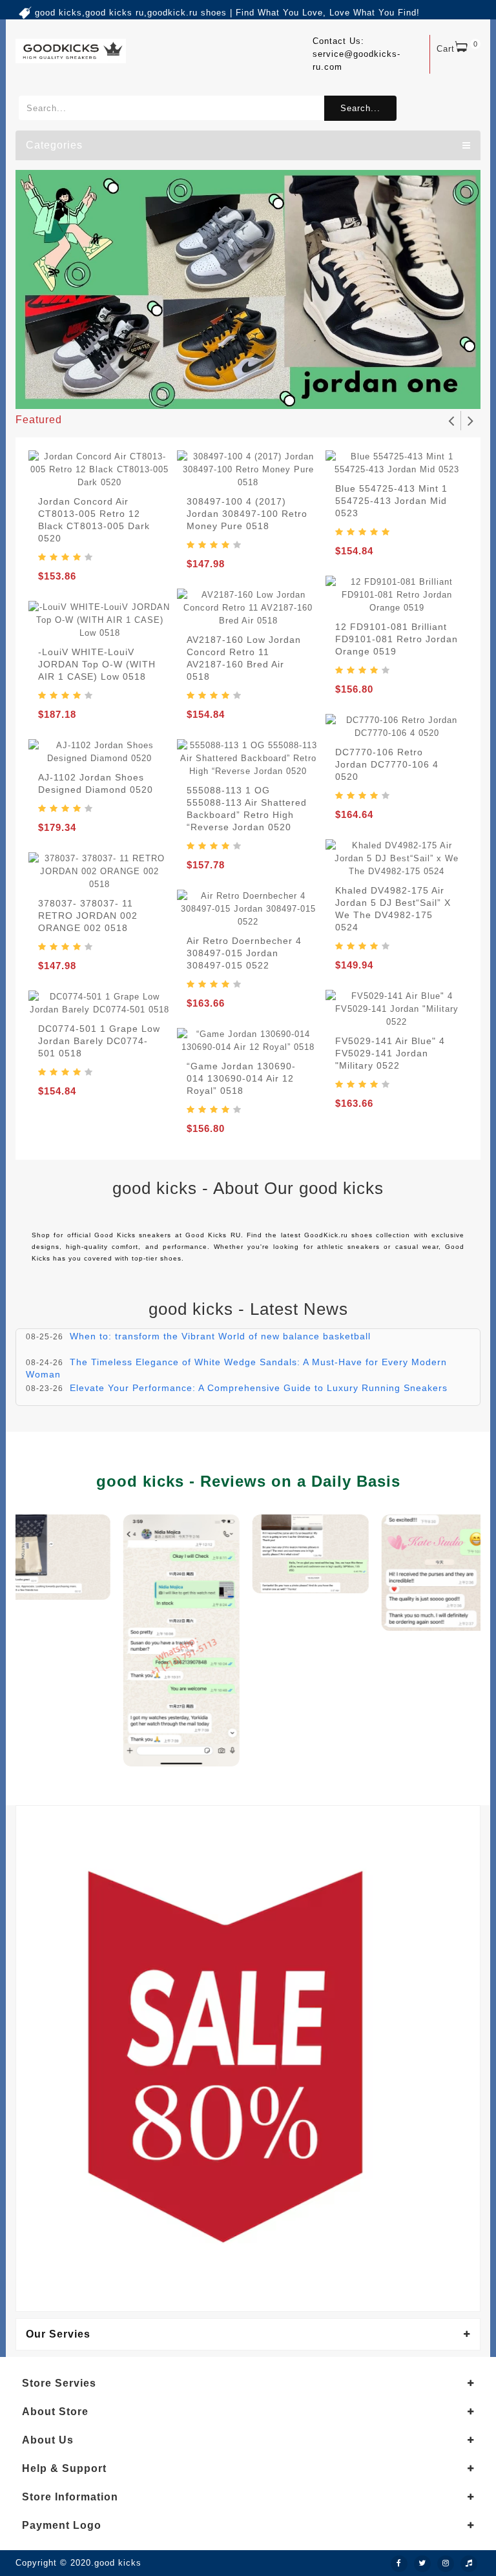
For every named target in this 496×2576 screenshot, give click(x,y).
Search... (360, 108)
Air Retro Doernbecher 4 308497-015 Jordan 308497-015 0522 (244, 953)
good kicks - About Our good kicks (248, 1188)
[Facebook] (399, 2564)
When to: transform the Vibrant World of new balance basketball (220, 1336)
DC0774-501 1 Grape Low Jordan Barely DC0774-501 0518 (99, 1041)
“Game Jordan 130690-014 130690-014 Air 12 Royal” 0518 (241, 1078)
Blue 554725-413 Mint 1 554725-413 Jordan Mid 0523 (391, 501)
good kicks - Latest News (248, 1309)
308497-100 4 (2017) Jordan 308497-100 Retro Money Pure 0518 (247, 514)
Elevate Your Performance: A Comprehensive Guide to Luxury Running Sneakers (259, 1388)
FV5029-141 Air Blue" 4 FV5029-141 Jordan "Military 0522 (390, 1053)
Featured (39, 420)
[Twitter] (422, 2564)
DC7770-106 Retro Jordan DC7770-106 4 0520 (387, 764)
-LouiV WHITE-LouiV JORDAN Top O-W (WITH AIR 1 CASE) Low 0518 (97, 664)
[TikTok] (469, 2564)
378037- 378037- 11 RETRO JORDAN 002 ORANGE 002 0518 (88, 916)
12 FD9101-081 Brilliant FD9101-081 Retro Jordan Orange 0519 (397, 639)
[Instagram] (446, 2564)
